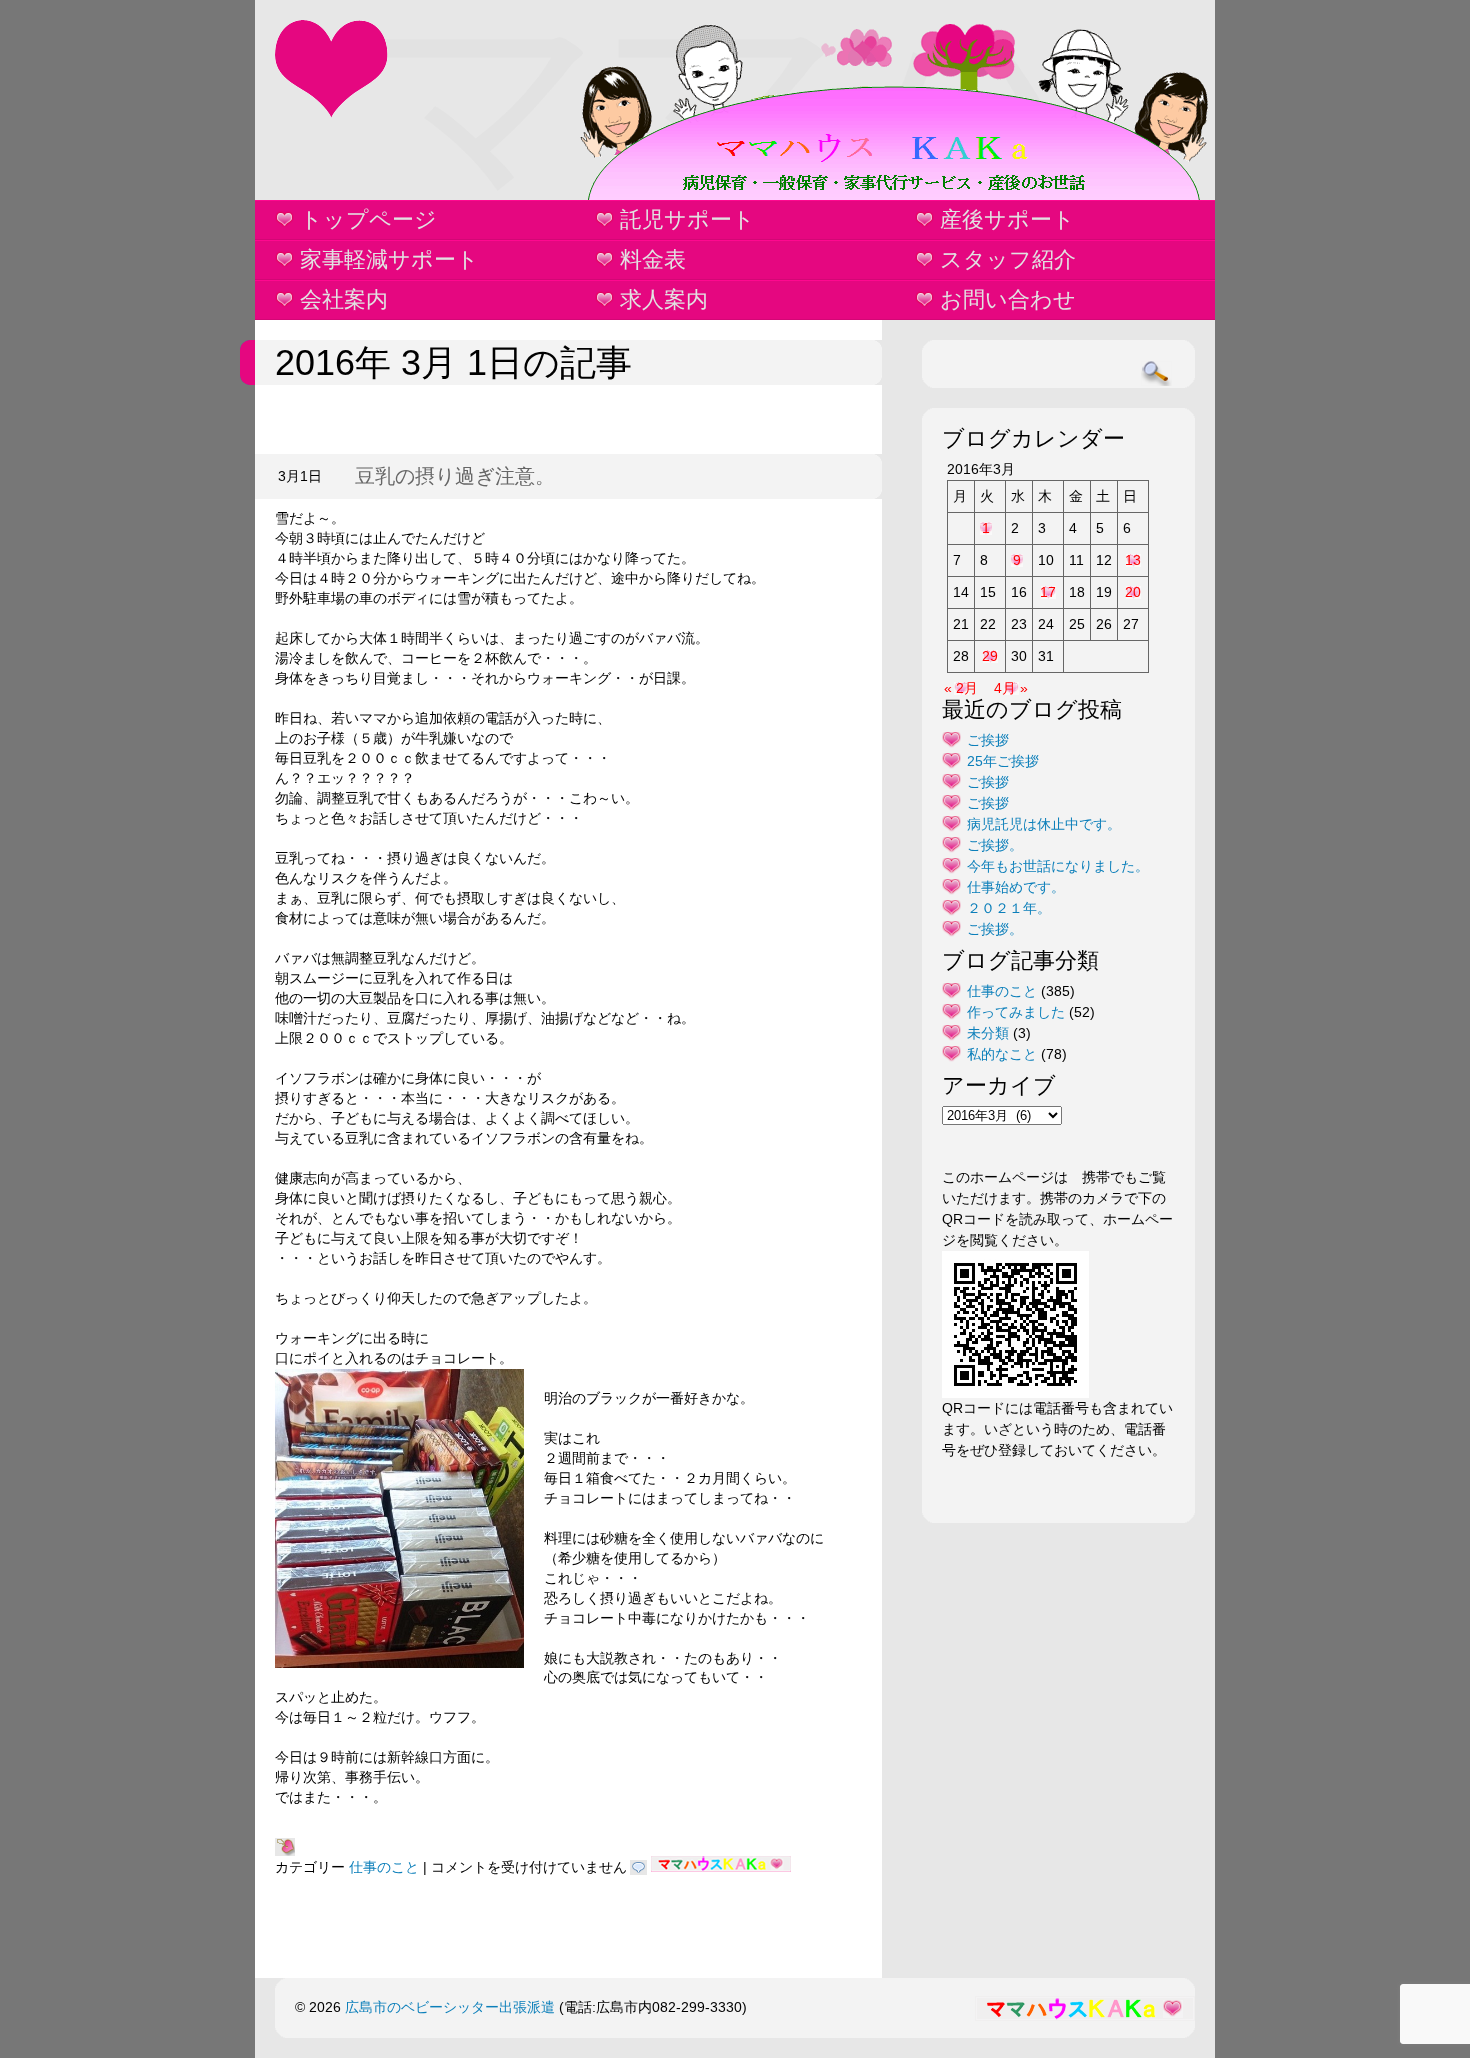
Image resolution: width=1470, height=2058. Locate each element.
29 (990, 656)
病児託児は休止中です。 (1044, 824)
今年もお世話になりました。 (1058, 866)
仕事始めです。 (1016, 887)
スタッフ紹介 (1008, 259)
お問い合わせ (1008, 299)
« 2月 (961, 688)
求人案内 (664, 299)
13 (1133, 560)
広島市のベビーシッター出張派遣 (450, 2007)
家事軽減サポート (389, 259)
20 (1133, 592)
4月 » (1011, 688)
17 (1048, 592)
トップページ (368, 219)
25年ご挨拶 (1003, 761)
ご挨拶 (988, 740)
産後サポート (1007, 219)
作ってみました (1016, 1012)
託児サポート (687, 219)
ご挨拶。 (995, 845)
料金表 (653, 259)
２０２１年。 (1009, 908)
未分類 (988, 1033)
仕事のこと (384, 1867)
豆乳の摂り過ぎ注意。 (455, 476)
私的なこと (1002, 1054)
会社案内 (344, 299)
